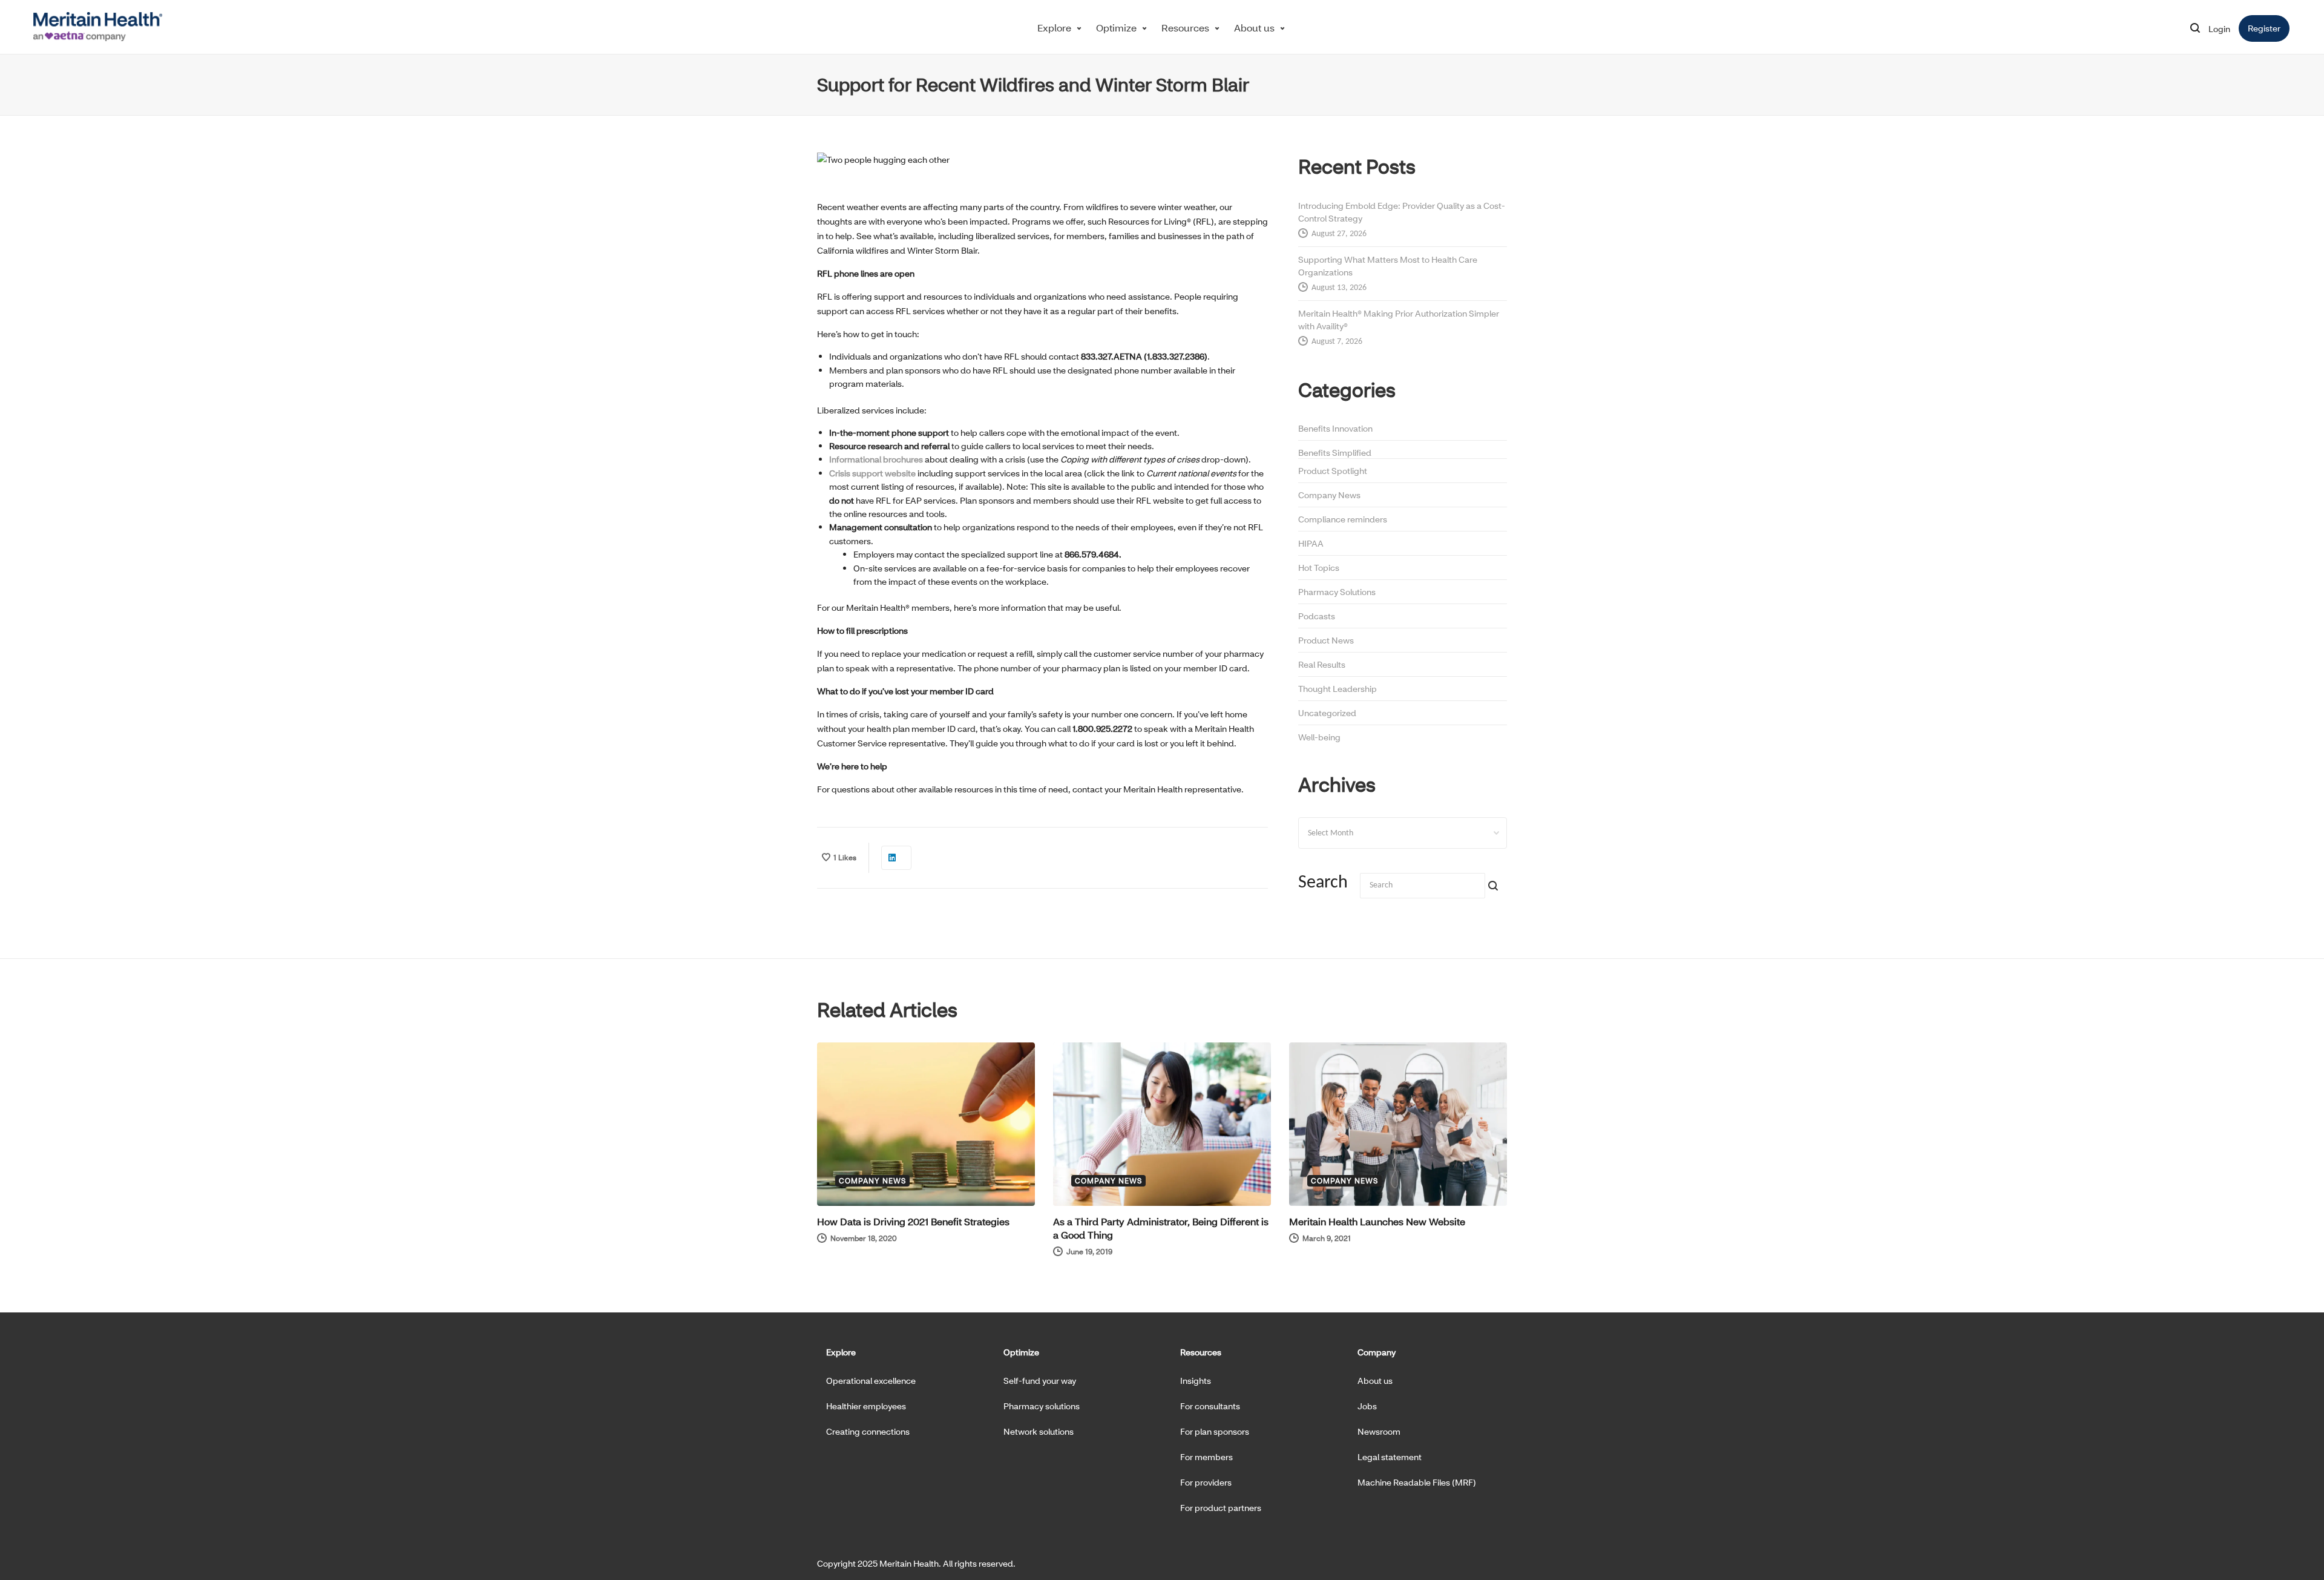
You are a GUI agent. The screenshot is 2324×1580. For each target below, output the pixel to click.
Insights (1196, 1381)
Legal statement (1390, 1457)
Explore (1054, 28)
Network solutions (1039, 1431)
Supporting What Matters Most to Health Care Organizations (1388, 266)
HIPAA (1311, 543)
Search (1323, 883)
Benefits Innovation (1335, 428)
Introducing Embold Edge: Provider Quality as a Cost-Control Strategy (1402, 212)
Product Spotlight (1333, 471)
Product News (1326, 640)
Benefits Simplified (1335, 453)
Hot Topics (1319, 568)
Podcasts (1317, 616)
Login (2219, 29)
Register (2269, 28)
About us (1254, 28)
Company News (1329, 495)
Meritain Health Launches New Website (1377, 1221)
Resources (1185, 28)
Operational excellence (871, 1381)
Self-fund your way (1040, 1381)
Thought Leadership (1338, 689)
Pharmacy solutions (1042, 1406)
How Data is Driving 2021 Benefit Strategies (913, 1221)
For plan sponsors (1215, 1431)
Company (1377, 1352)
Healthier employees (866, 1406)
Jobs (1367, 1406)
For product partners (1221, 1508)
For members (1206, 1457)
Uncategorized (1327, 713)
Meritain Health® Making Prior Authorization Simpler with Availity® (1399, 320)
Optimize (1116, 28)
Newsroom (1379, 1431)
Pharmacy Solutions (1337, 592)
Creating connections (868, 1431)
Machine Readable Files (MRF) (1417, 1482)
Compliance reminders (1343, 519)
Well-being (1319, 737)
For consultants (1210, 1406)
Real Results (1322, 664)
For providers (1206, 1482)
